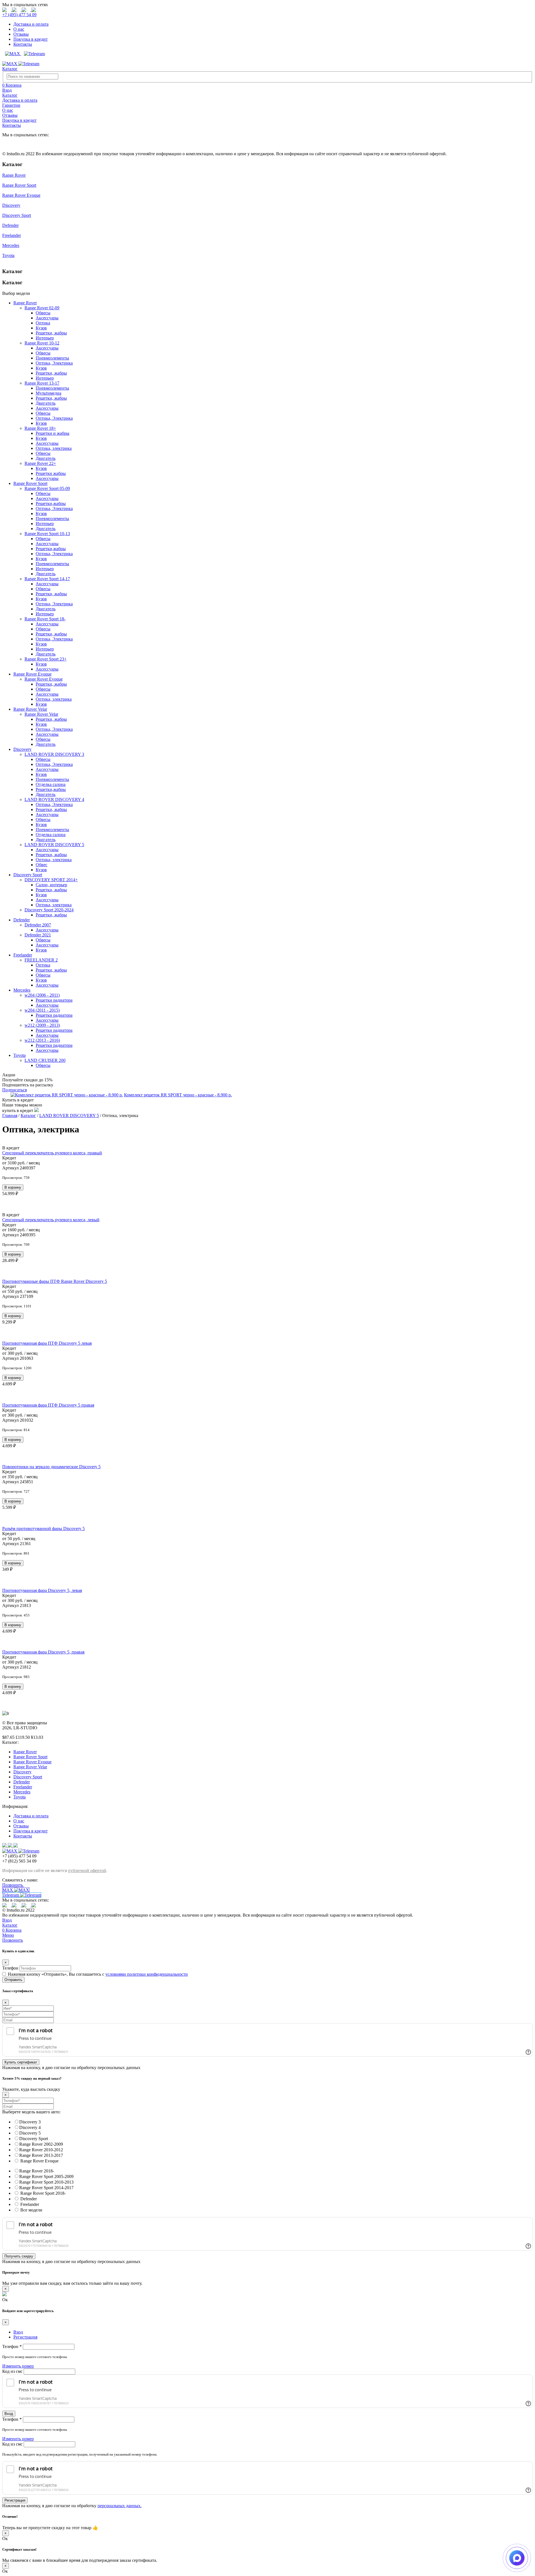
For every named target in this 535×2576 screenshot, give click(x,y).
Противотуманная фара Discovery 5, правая (43, 1652)
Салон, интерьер (51, 885)
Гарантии (11, 105)
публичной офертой (87, 1870)
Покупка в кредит (31, 39)
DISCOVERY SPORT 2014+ (51, 880)
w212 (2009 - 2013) (42, 1025)
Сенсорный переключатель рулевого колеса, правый (52, 1153)
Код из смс (13, 2371)
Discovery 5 (30, 2133)
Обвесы (43, 313)
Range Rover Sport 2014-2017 (46, 2188)
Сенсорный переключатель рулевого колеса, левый (51, 1220)
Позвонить (13, 1885)
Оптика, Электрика (54, 363)
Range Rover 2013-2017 (41, 2155)
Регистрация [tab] (25, 2337)
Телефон (10, 1968)
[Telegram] (33, 54)
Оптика (43, 323)
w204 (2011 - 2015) (42, 1010)
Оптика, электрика (54, 448)
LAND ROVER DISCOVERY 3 (54, 754)
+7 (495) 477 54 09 (19, 15)
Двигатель (46, 403)
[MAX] (12, 54)
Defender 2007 (38, 925)
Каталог (10, 69)
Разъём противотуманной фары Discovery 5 (43, 1529)
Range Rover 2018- (37, 2171)
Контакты (23, 44)
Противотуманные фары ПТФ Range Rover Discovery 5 (55, 1281)
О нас (19, 29)
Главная (10, 1115)
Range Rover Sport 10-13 (47, 534)
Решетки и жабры (53, 433)
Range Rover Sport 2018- (42, 2193)
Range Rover (14, 175)
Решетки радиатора (54, 1000)
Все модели (31, 2210)
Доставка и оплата (31, 24)
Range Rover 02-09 (42, 308)
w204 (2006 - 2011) (42, 995)
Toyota (8, 255)
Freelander (12, 235)
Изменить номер (18, 2366)
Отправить (13, 1980)
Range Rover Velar (30, 709)
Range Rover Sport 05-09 (47, 488)
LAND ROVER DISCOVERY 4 (54, 799)
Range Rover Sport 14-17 (47, 579)
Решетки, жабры (51, 333)
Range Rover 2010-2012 (41, 2150)
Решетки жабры (51, 473)
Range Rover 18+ (40, 428)
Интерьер (45, 338)
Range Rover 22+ (40, 463)
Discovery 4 (30, 2127)
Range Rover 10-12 (42, 343)
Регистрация (15, 2500)
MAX (8, 1890)
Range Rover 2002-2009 (41, 2144)
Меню (8, 1935)
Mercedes (11, 245)
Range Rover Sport (19, 185)
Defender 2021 (38, 935)
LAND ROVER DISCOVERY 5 (54, 845)
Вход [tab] (18, 2332)
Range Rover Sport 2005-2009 (46, 2176)
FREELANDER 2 (41, 960)
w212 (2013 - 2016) (42, 1040)
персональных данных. (120, 2506)
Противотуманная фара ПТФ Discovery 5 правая (48, 1405)
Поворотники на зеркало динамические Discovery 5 (51, 1467)
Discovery (11, 205)
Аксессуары (47, 318)
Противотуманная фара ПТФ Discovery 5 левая (47, 1343)
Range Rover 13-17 (42, 383)
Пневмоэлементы (52, 358)
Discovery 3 (30, 2122)
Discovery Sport (17, 215)
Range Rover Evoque (21, 195)
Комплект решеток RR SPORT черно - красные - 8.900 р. (178, 1095)
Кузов (41, 328)
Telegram (11, 1895)
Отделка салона (51, 784)
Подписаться (14, 1090)
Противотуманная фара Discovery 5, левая (42, 1590)
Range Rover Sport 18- (45, 619)
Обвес (42, 865)
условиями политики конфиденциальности (147, 1974)
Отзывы (21, 34)
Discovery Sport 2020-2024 (49, 910)
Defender (10, 225)
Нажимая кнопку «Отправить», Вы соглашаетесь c (98, 1974)
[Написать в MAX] (517, 2558)
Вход (7, 1920)
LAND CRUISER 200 (45, 1060)
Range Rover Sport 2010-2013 (46, 2182)
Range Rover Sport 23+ (46, 659)
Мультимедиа (48, 393)
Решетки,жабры (51, 503)
